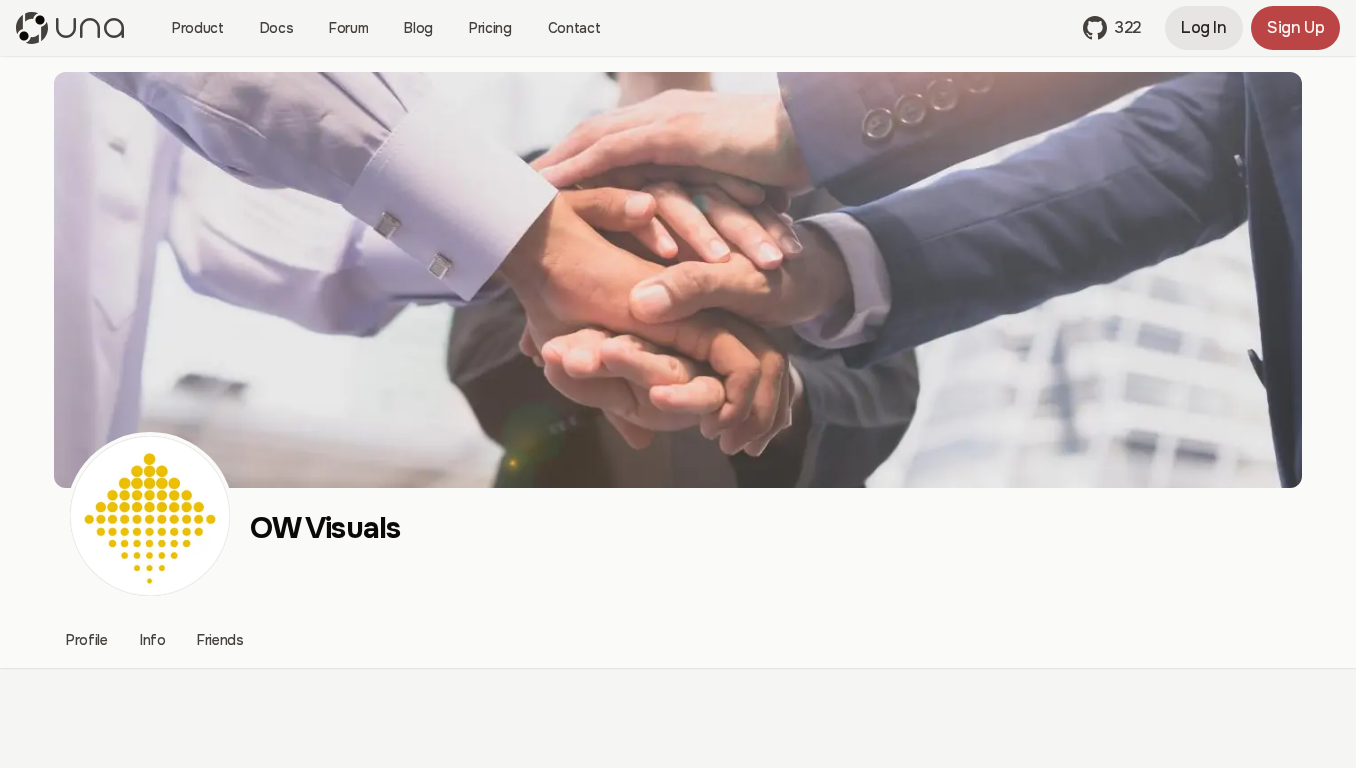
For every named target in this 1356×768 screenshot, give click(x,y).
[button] (1112, 28)
